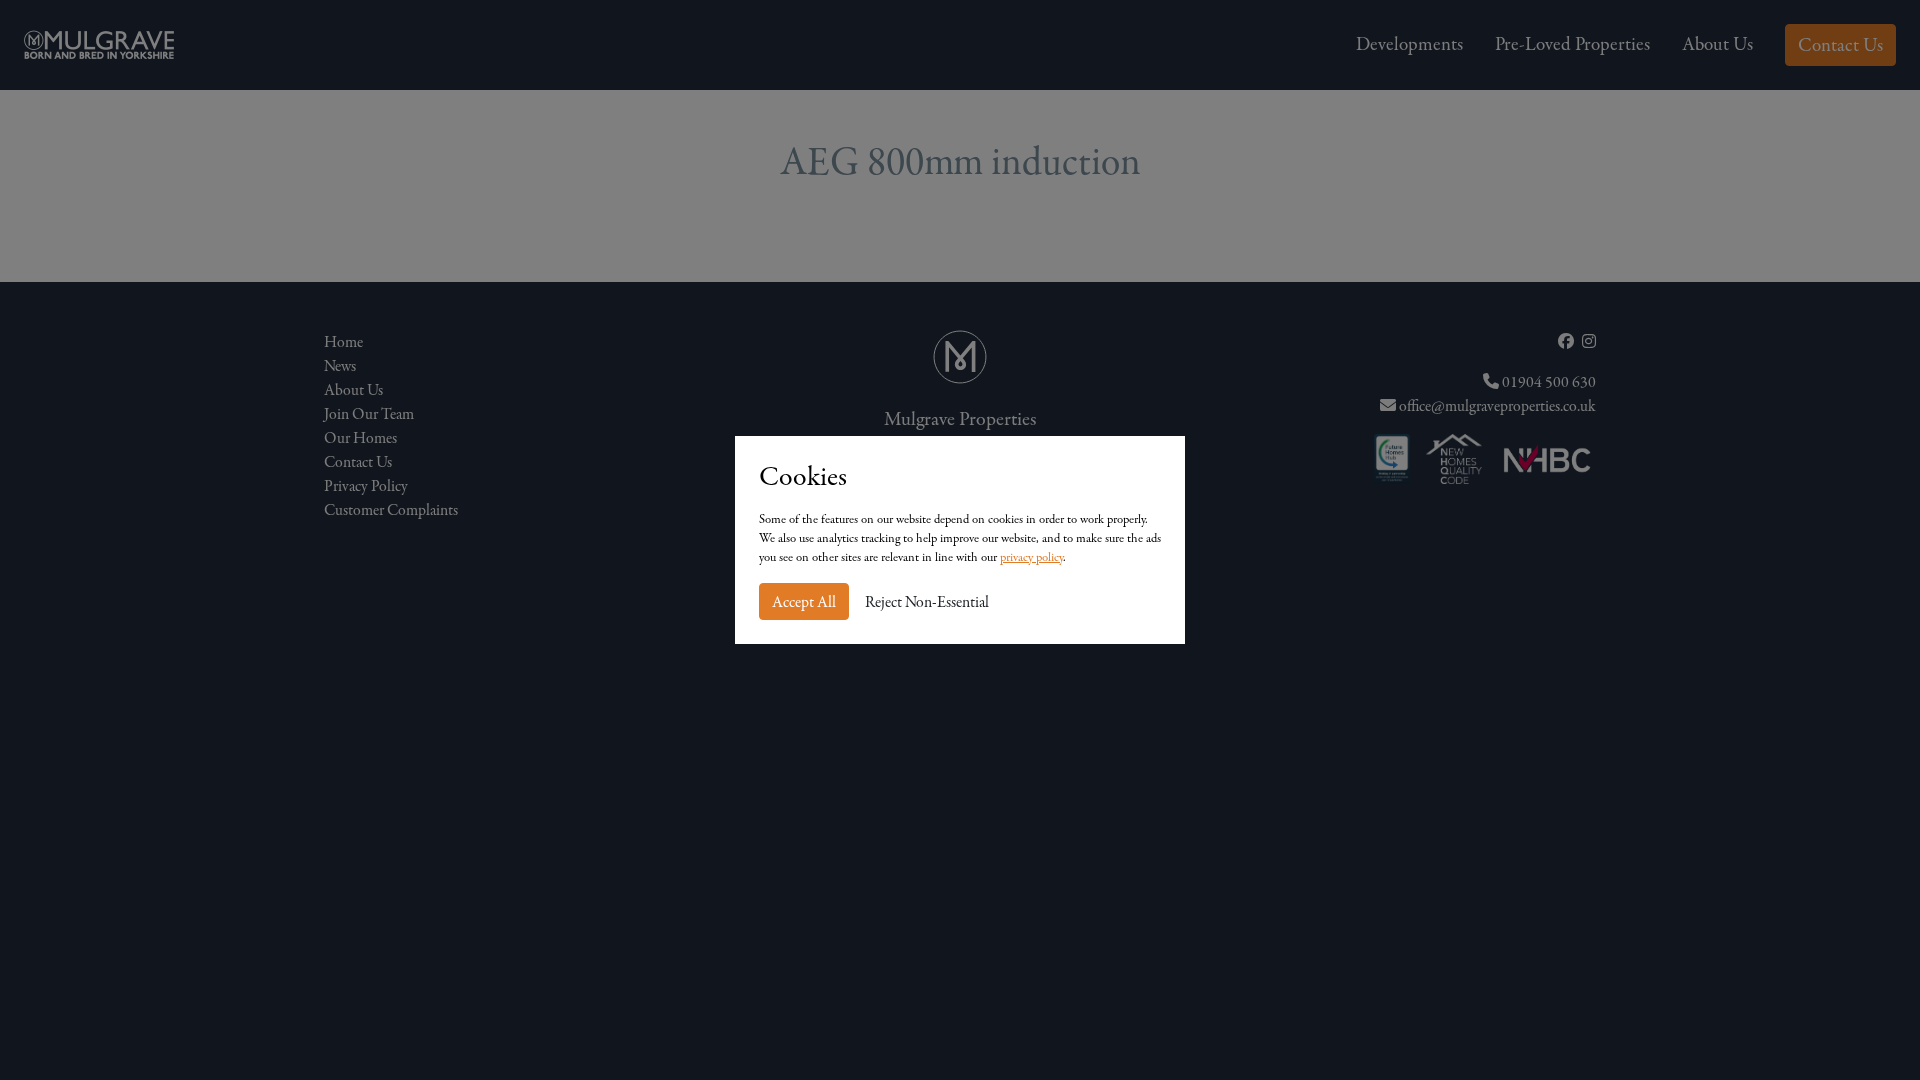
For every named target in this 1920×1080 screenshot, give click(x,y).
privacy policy (1031, 557)
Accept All (804, 602)
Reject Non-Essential (927, 602)
